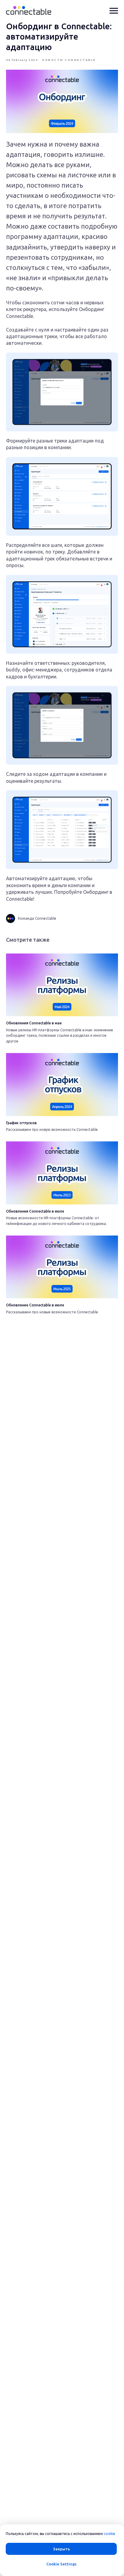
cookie (110, 2534)
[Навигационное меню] (114, 11)
